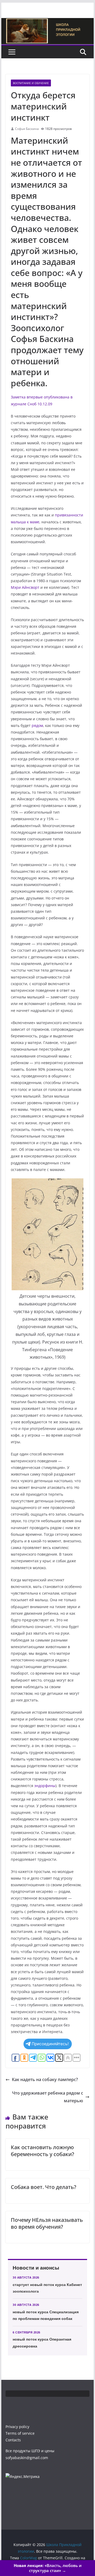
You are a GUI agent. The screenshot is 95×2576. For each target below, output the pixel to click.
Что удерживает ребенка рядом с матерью (48, 2097)
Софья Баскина (27, 129)
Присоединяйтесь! (50, 2044)
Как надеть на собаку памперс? (45, 2079)
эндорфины (45, 1786)
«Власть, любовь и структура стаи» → (48, 2568)
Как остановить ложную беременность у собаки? (42, 2151)
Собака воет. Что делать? (44, 2187)
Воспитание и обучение (31, 83)
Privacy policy (17, 2427)
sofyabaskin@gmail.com (27, 2458)
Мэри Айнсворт (25, 587)
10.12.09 (45, 404)
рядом (37, 725)
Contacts (13, 2440)
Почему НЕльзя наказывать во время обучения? (47, 2223)
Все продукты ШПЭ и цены (30, 2451)
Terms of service (20, 2433)
